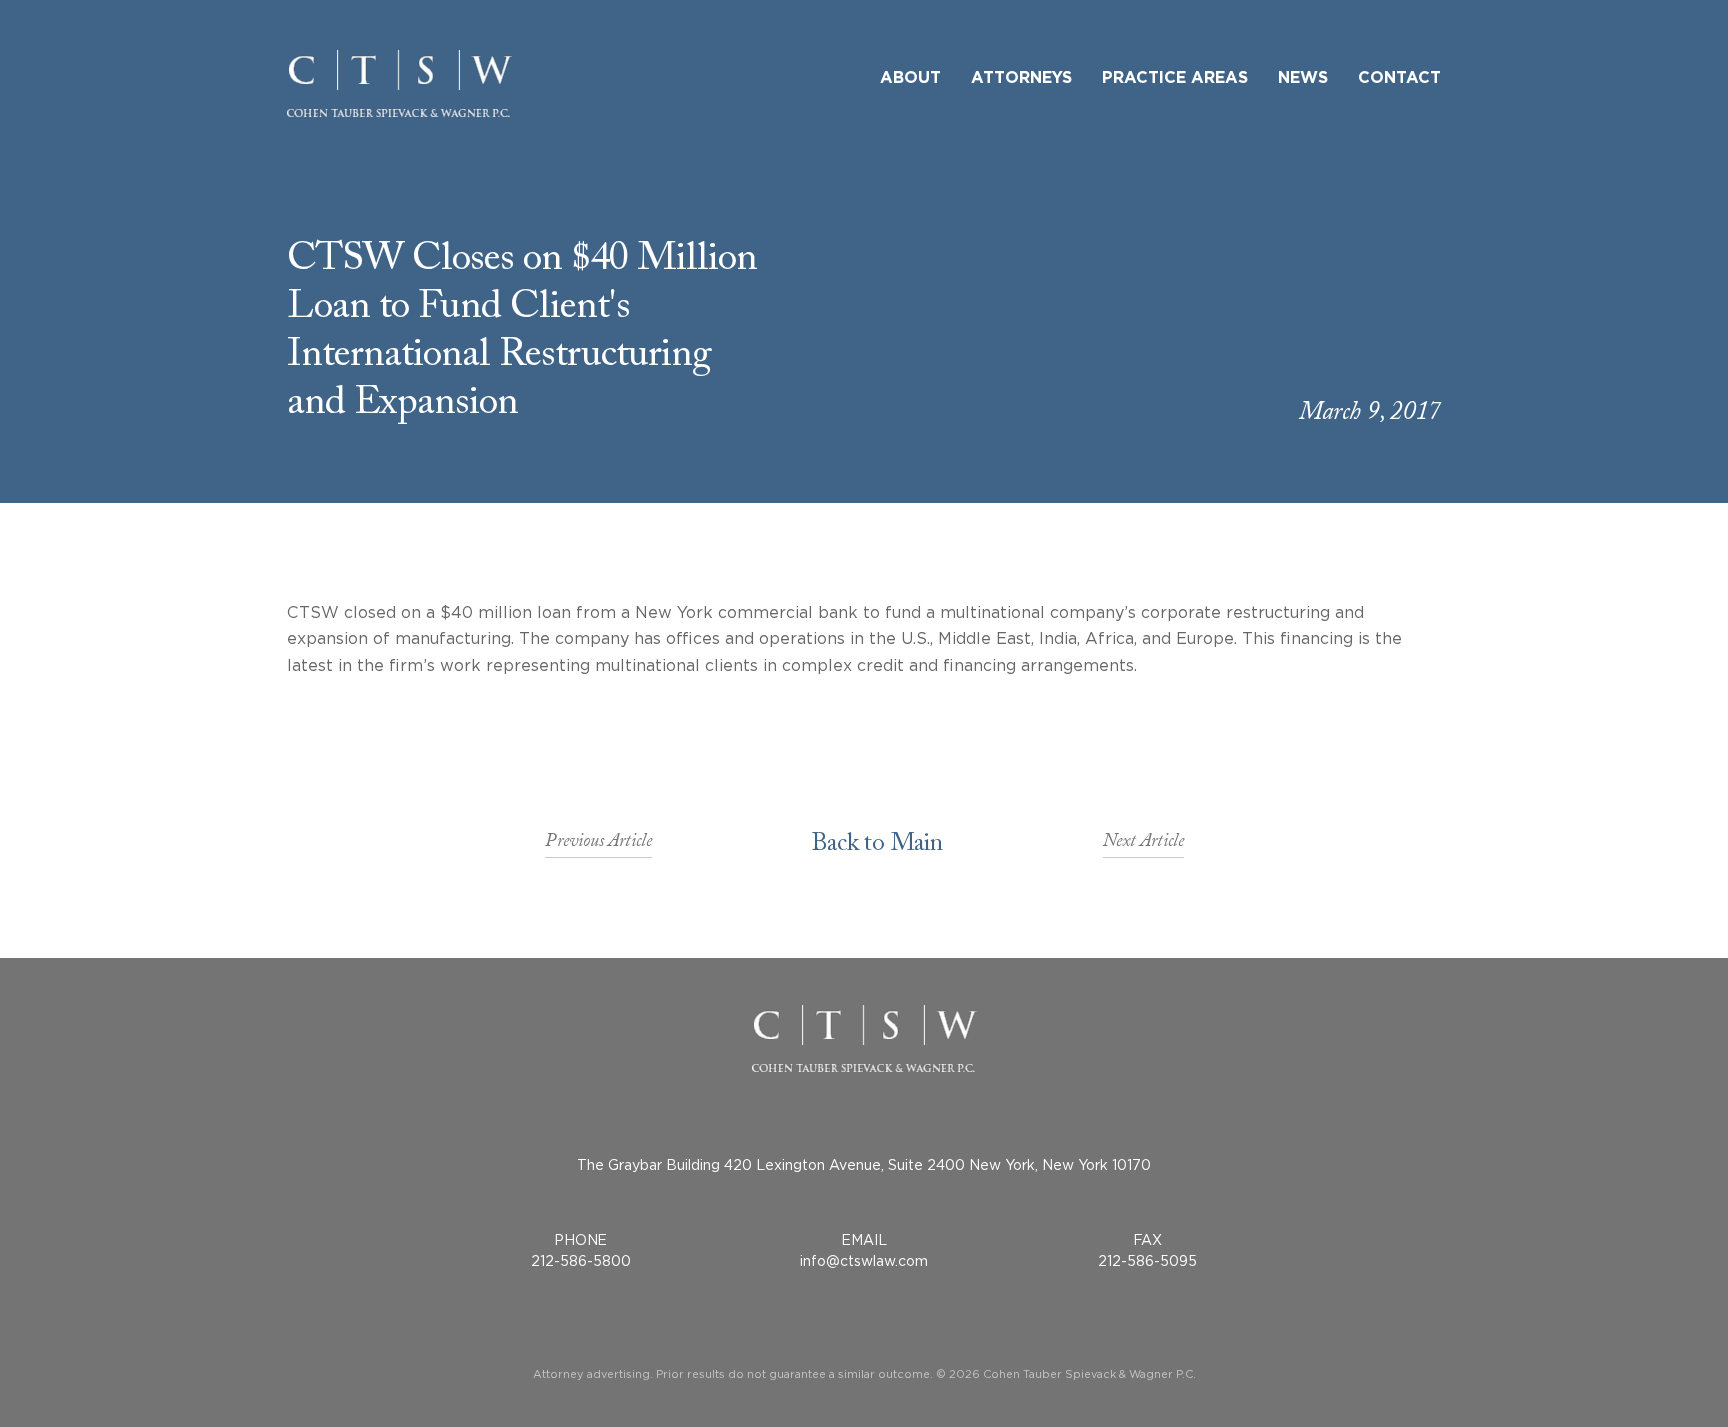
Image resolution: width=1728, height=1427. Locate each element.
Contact (1399, 78)
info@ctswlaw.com (864, 1260)
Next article (1143, 846)
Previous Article (598, 846)
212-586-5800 (581, 1260)
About (910, 78)
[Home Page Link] (399, 83)
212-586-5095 (1147, 1260)
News (1303, 78)
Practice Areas (1175, 78)
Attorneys (1021, 78)
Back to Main (877, 846)
